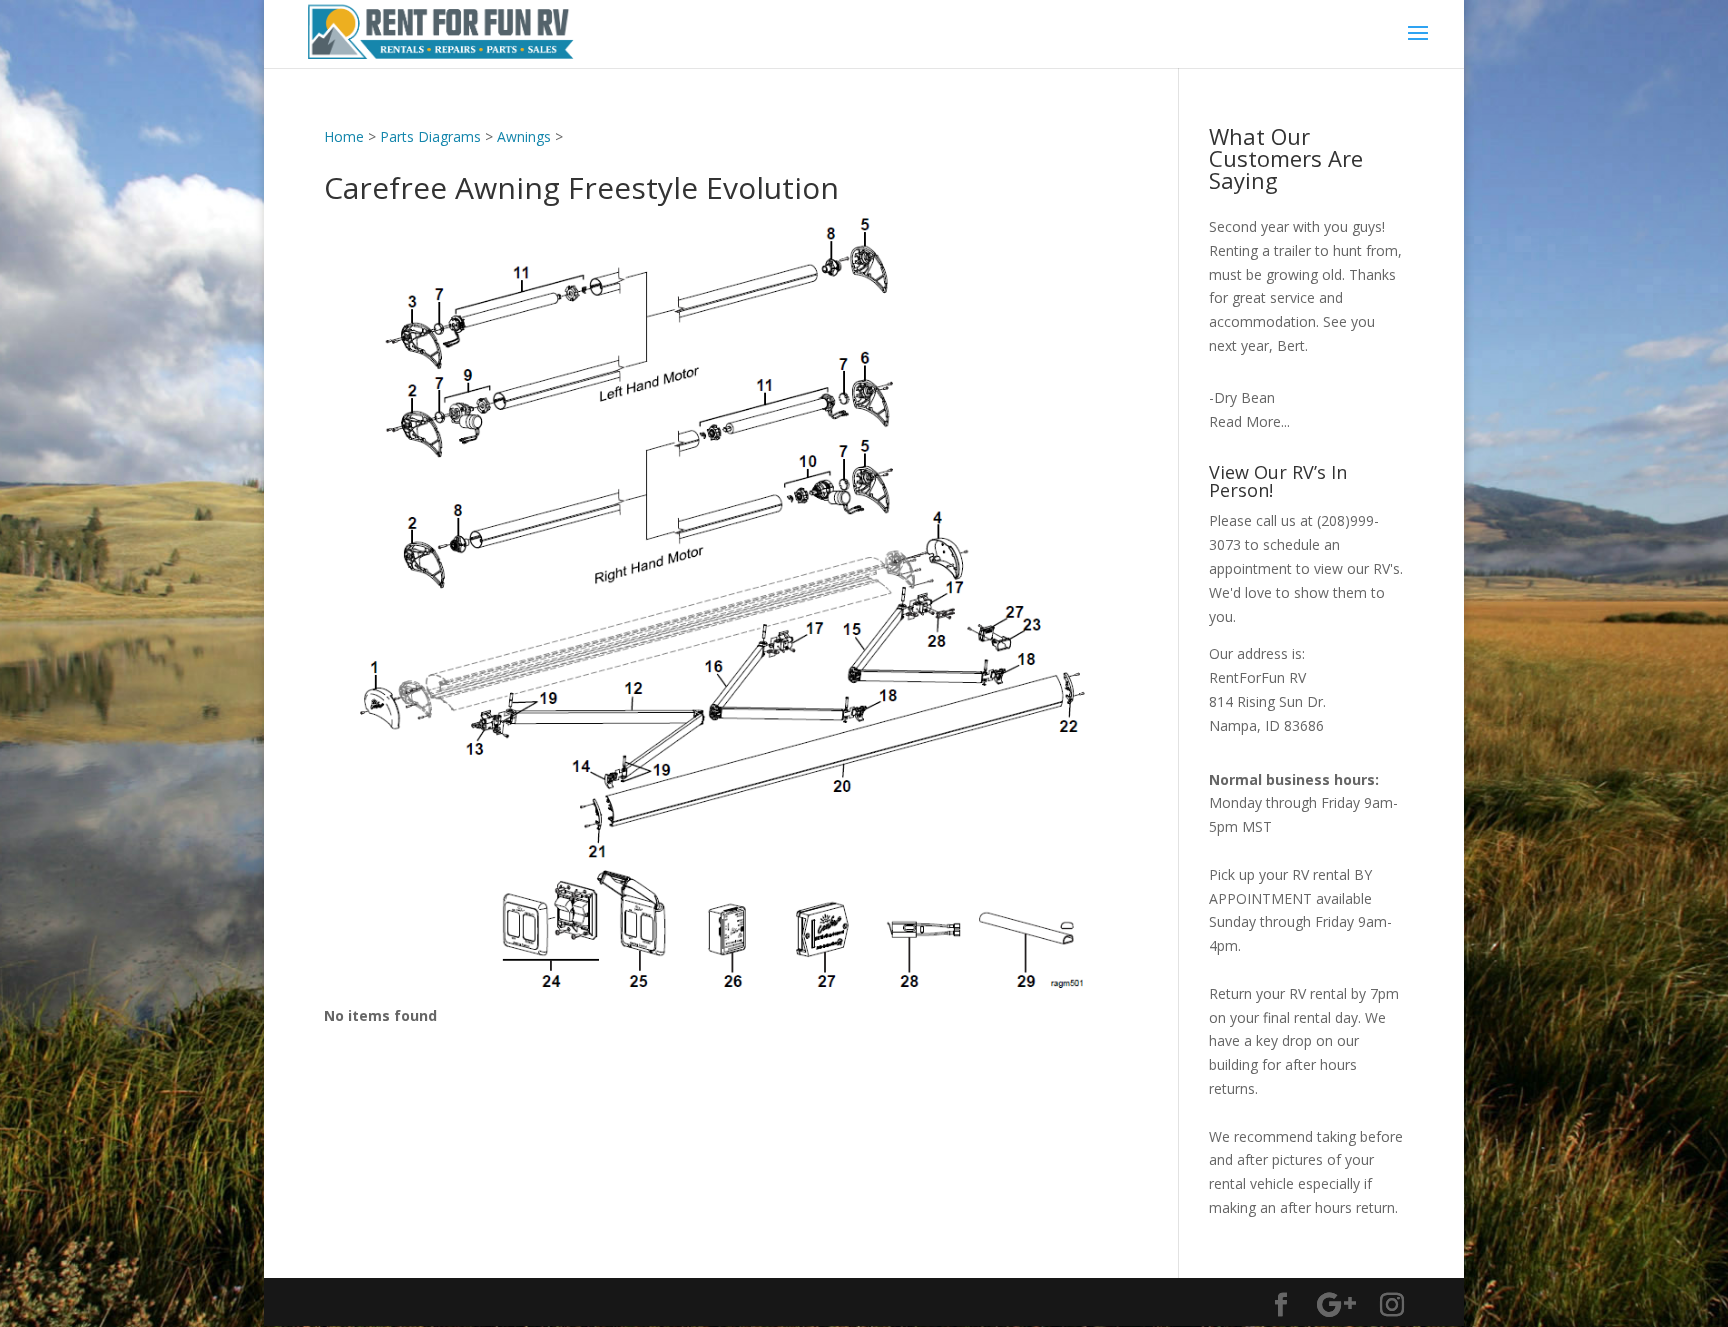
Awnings (524, 136)
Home (344, 136)
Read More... (1249, 421)
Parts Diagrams (430, 136)
